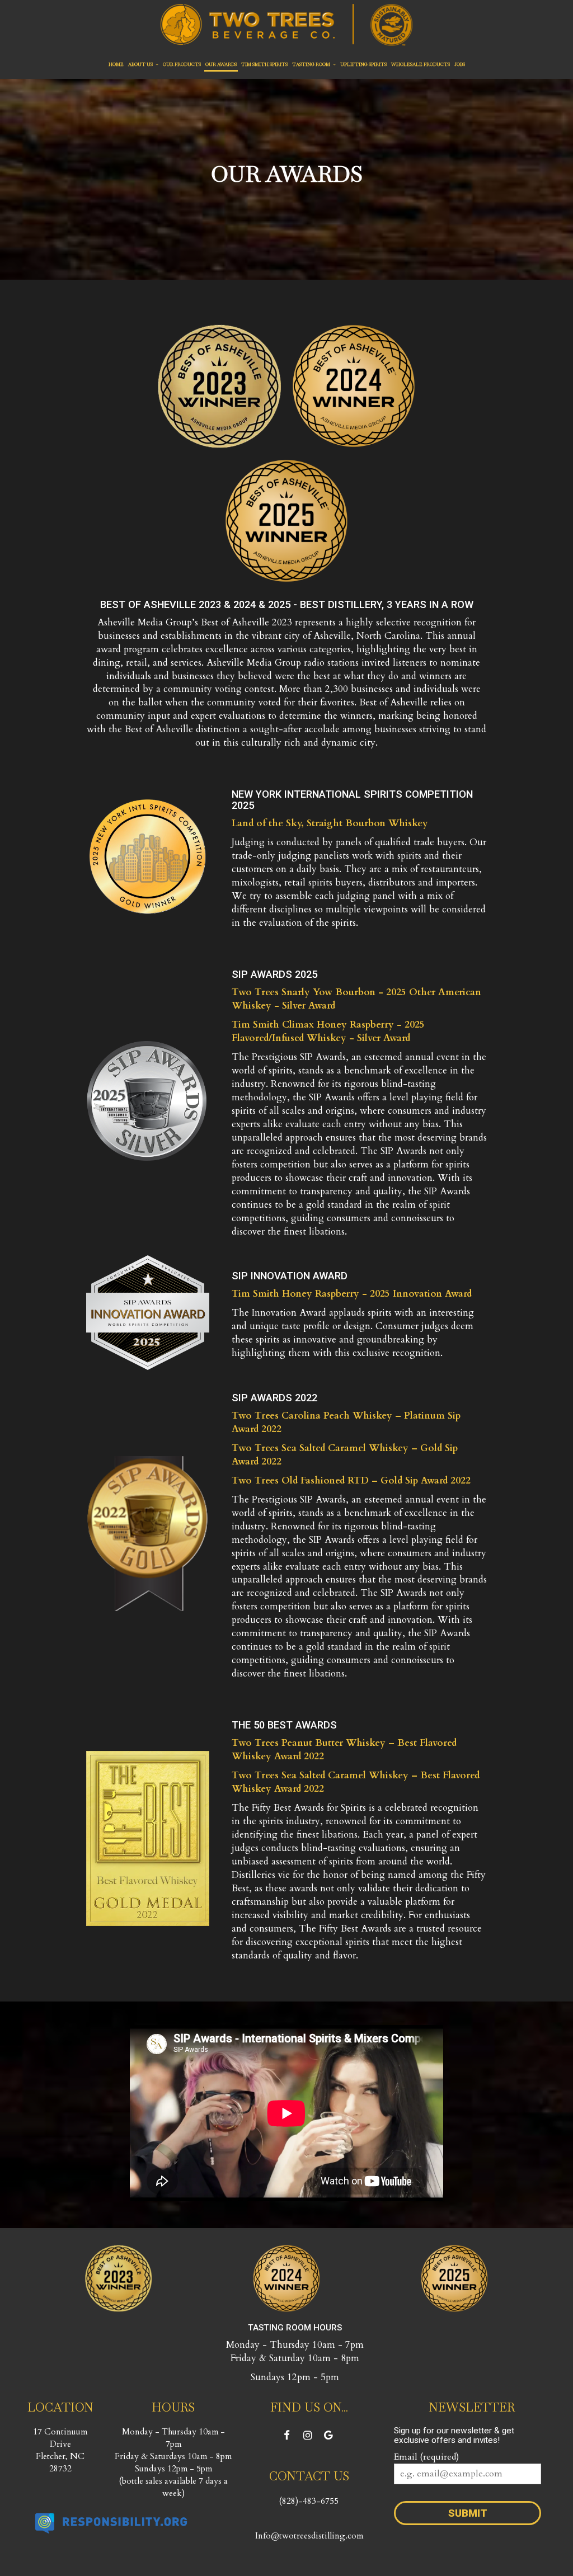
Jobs (460, 64)
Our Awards (221, 64)
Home (116, 64)
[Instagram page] (308, 2435)
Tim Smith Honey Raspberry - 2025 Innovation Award (352, 1294)
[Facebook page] (287, 2435)
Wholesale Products (421, 64)
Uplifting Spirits (363, 64)
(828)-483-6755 (309, 2501)
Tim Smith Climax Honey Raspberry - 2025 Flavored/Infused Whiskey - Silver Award (328, 1031)
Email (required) (426, 2457)
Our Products (182, 64)
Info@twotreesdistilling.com (309, 2536)
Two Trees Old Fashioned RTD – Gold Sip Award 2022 (351, 1480)
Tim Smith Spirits (264, 64)
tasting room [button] (312, 64)
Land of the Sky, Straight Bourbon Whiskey (330, 823)
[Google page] (328, 2435)
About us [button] (141, 64)
